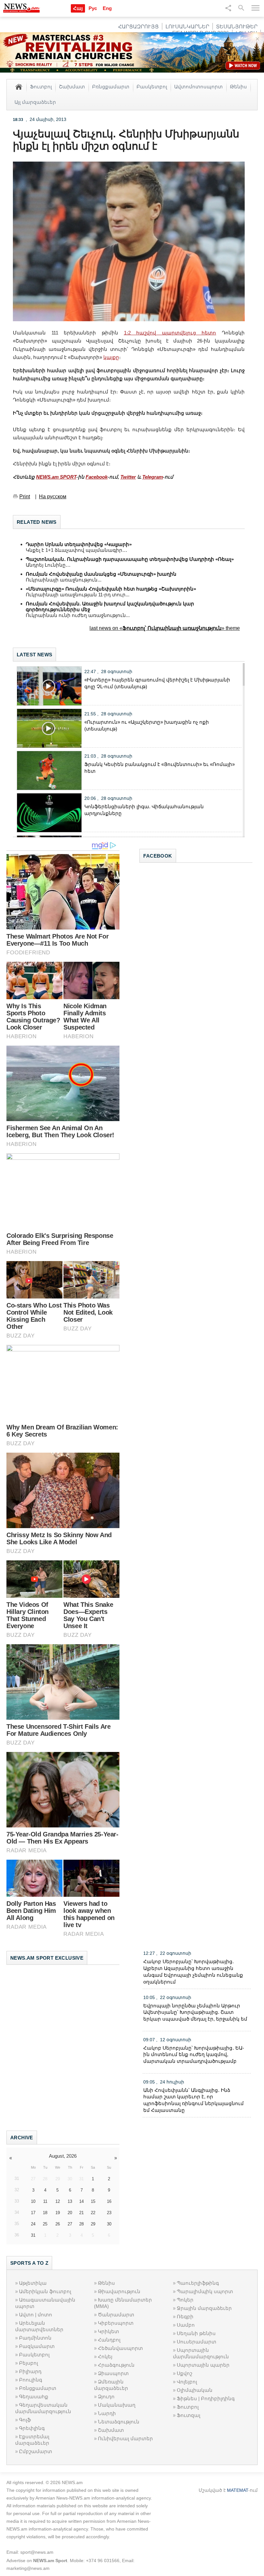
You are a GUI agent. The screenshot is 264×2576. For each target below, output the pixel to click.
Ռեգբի (185, 2317)
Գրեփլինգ (32, 2428)
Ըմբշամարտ (36, 2451)
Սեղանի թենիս (196, 2333)
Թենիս (238, 86)
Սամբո (186, 2325)
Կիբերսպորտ (116, 2323)
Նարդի (107, 2413)
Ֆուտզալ (189, 2415)
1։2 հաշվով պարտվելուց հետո (170, 333)
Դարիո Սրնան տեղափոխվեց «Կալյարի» (80, 544)
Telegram (153, 477)
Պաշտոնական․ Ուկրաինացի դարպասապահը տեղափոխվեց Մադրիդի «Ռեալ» (131, 559)
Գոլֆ (25, 2420)
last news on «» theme (165, 628)
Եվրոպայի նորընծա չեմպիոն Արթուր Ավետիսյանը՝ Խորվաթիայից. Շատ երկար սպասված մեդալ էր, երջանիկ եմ (195, 2012)
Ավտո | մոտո (36, 2315)
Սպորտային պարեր (203, 2365)
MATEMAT (238, 2490)
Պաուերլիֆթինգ (198, 2283)
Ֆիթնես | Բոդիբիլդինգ (206, 2398)
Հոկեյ (105, 2357)
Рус (93, 8)
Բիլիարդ (30, 2371)
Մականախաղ (117, 2405)
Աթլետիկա (33, 2283)
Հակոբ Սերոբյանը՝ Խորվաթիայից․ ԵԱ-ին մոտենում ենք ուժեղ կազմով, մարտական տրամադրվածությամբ (194, 2055)
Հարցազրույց (138, 27)
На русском (53, 497)
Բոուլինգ (31, 2380)
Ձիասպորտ (113, 2373)
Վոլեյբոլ (187, 2382)
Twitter (128, 477)
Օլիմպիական (195, 2390)
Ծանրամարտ (116, 2315)
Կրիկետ (108, 2331)
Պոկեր (185, 2300)
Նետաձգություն (119, 2422)
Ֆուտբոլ (41, 86)
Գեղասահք (34, 2397)
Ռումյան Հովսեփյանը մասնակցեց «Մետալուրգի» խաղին (101, 574)
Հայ (78, 8)
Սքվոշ (184, 2373)
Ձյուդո (106, 2397)
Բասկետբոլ (152, 86)
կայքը (111, 357)
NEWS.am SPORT (56, 477)
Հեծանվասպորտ (120, 2348)
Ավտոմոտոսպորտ (198, 86)
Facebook (97, 477)
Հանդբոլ (109, 2340)
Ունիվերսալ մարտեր (125, 2438)
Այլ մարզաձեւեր (35, 102)
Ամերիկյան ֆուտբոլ (45, 2291)
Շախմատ (72, 86)
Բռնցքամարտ (111, 86)
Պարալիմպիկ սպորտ (205, 2291)
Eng (107, 8)
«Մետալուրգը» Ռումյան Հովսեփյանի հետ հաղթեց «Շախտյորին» (111, 589)
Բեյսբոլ (28, 2363)
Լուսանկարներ (187, 27)
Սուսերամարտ (197, 2342)
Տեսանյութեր (237, 27)
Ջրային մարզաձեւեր (204, 2308)
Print (25, 497)
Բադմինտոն (35, 2338)
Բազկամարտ (37, 2346)
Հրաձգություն (116, 2365)
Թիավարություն (119, 2291)
